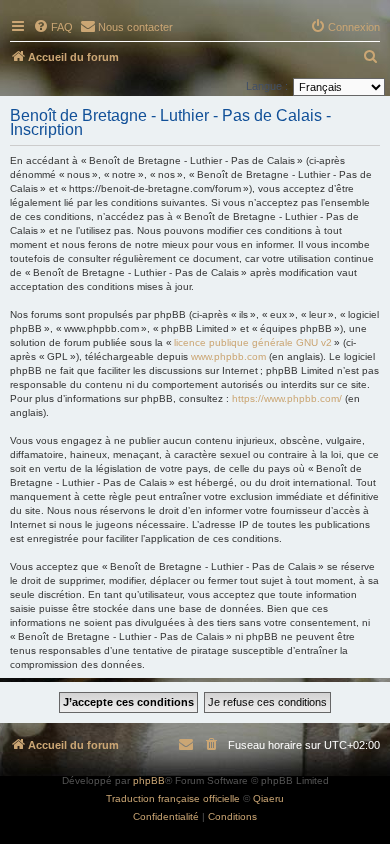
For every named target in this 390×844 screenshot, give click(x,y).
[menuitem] (53, 27)
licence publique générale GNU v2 (253, 342)
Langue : (267, 86)
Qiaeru (268, 798)
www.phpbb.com (228, 356)
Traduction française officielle (173, 798)
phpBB (149, 780)
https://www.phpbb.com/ (287, 398)
